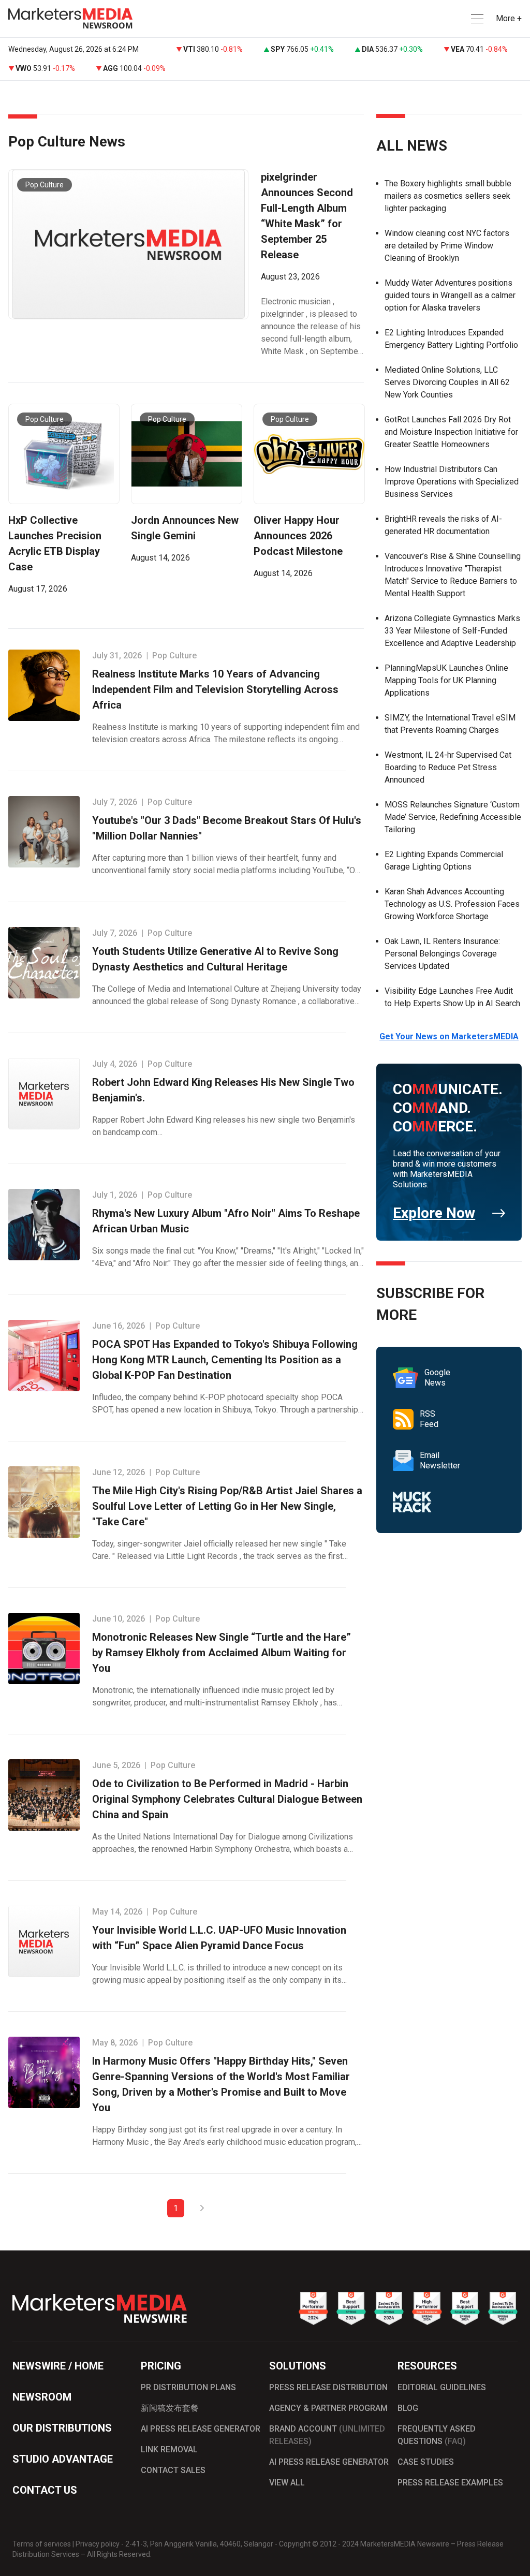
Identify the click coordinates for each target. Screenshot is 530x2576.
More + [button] (509, 18)
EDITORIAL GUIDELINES (442, 2387)
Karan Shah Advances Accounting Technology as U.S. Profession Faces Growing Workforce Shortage (452, 904)
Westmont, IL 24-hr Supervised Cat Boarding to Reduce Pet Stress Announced (448, 767)
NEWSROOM (42, 2397)
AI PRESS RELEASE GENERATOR (201, 2429)
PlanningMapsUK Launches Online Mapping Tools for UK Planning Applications (446, 680)
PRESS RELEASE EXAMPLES (450, 2483)
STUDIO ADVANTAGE (63, 2459)
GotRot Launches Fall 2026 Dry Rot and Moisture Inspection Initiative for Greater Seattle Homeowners (451, 432)
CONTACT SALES (173, 2470)
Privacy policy (98, 2544)
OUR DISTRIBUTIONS (62, 2428)
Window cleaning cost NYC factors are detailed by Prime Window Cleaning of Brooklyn (447, 246)
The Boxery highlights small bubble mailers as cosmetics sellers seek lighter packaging (448, 196)
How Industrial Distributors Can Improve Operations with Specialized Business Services (452, 482)
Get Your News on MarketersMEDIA (449, 1036)
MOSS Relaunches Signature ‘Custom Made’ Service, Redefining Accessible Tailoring (453, 817)
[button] (476, 19)
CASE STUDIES (426, 2462)
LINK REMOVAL (169, 2449)
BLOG (408, 2408)
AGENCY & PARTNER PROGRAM (328, 2408)
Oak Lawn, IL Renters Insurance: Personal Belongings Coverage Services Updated (442, 954)
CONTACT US (45, 2490)
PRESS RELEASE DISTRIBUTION (328, 2387)
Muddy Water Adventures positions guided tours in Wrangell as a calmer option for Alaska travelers (450, 295)
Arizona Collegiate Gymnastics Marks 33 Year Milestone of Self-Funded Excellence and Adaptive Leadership (452, 631)
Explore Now (434, 1213)
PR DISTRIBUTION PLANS (188, 2387)
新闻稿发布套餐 (170, 2408)
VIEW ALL (287, 2483)
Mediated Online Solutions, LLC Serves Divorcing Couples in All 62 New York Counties (447, 382)
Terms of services (42, 2544)
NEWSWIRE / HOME (58, 2366)
